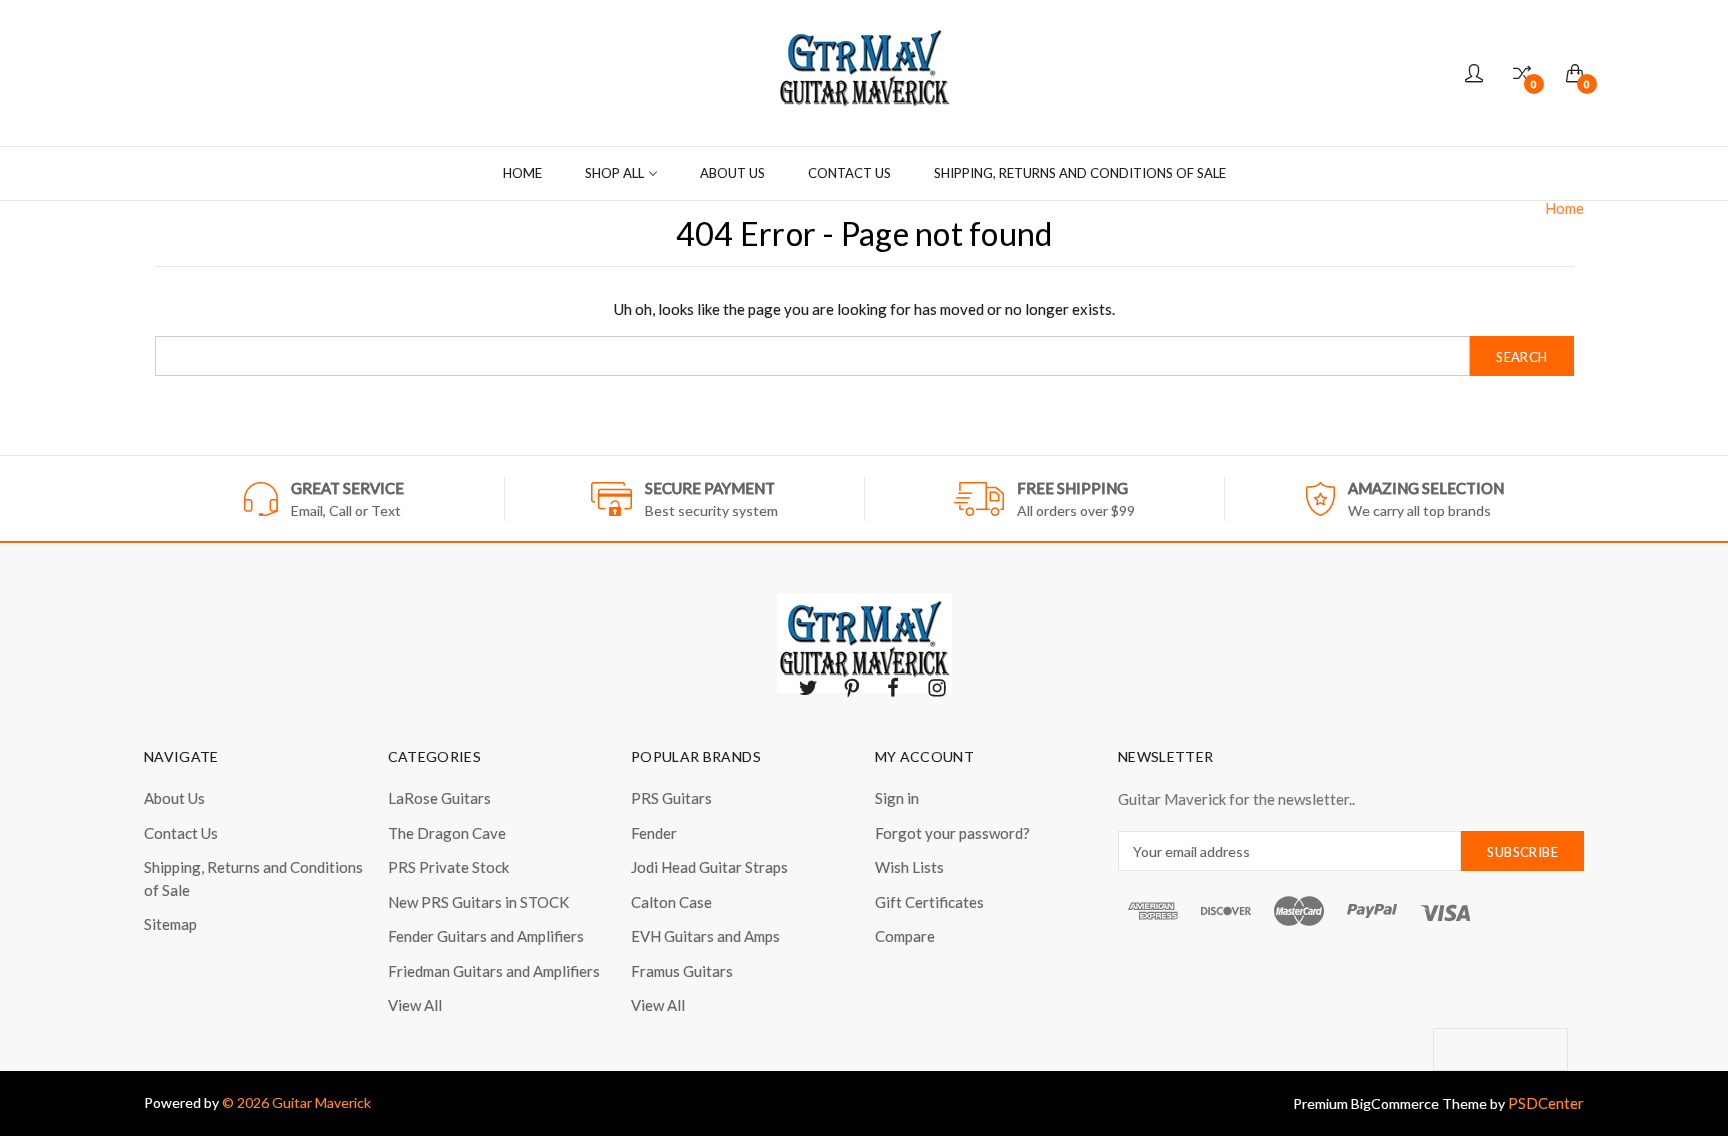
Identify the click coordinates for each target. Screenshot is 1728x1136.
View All (415, 1005)
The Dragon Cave (447, 833)
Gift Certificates (929, 902)
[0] (1522, 73)
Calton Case (671, 902)
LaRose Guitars (439, 798)
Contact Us (849, 173)
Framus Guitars (682, 971)
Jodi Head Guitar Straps (709, 867)
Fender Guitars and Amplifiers (486, 936)
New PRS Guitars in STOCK (478, 902)
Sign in (897, 798)
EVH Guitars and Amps (705, 936)
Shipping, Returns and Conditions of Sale (1080, 173)
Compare (905, 936)
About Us (732, 173)
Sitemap (170, 924)
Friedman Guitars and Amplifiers (494, 971)
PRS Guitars (671, 798)
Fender (654, 833)
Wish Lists (909, 867)
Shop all (614, 173)
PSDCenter (1546, 1103)
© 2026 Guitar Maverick (296, 1102)
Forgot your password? (952, 833)
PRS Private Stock (448, 867)
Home (522, 173)
